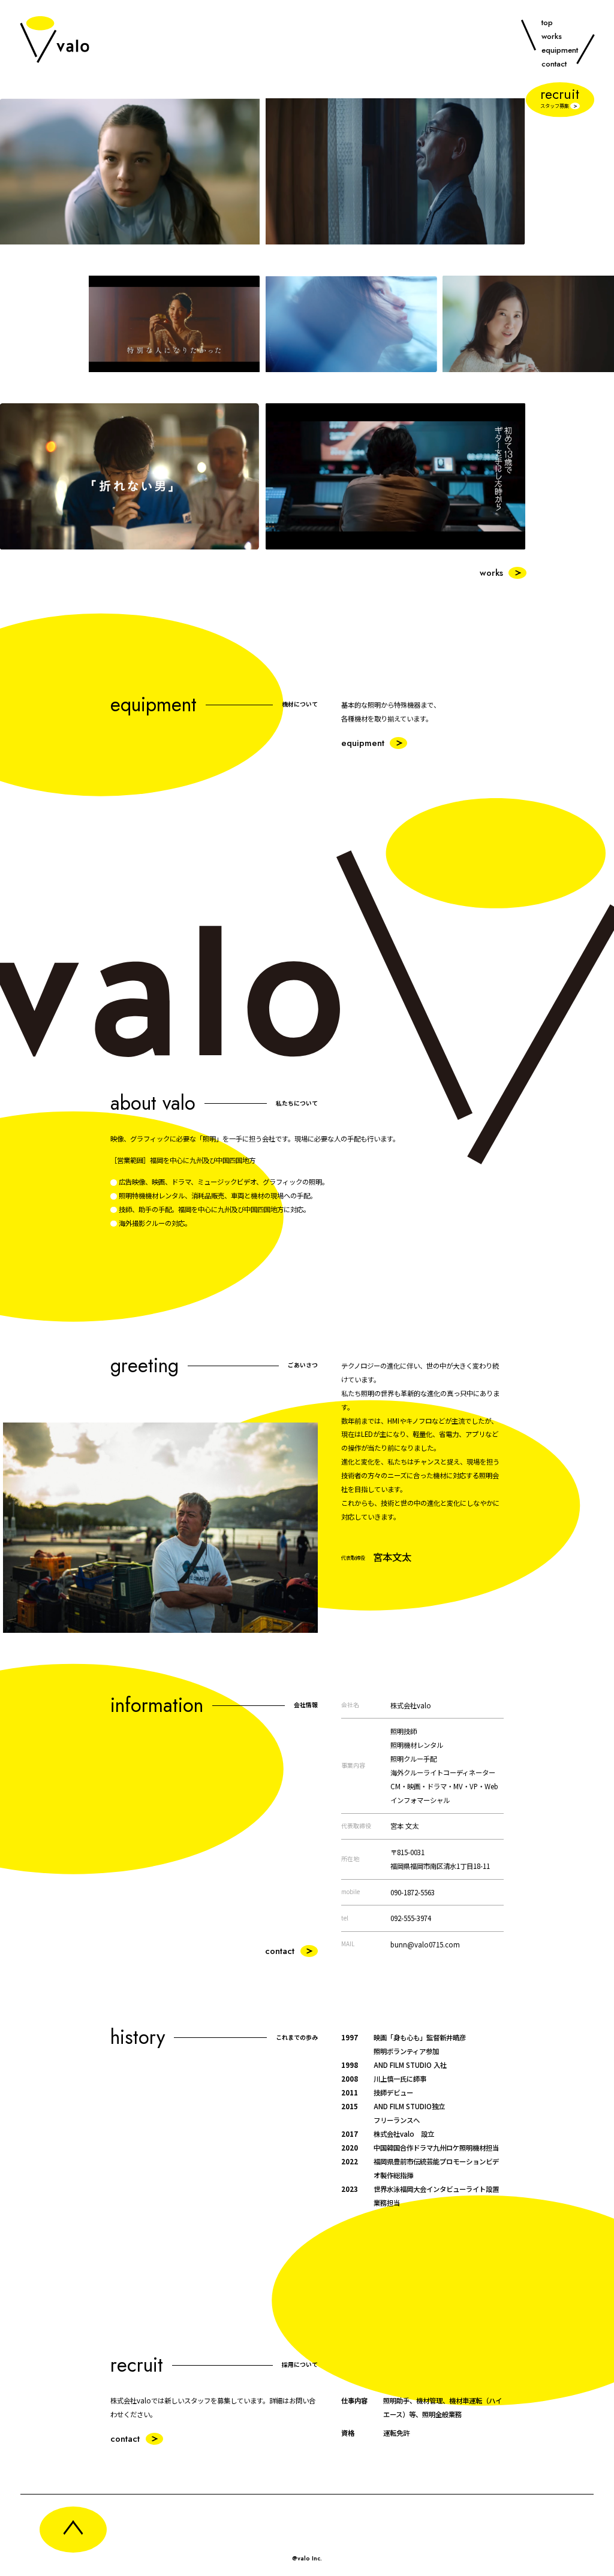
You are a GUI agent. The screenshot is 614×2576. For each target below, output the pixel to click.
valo (55, 39)
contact (554, 64)
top (547, 22)
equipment (560, 50)
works (552, 36)
